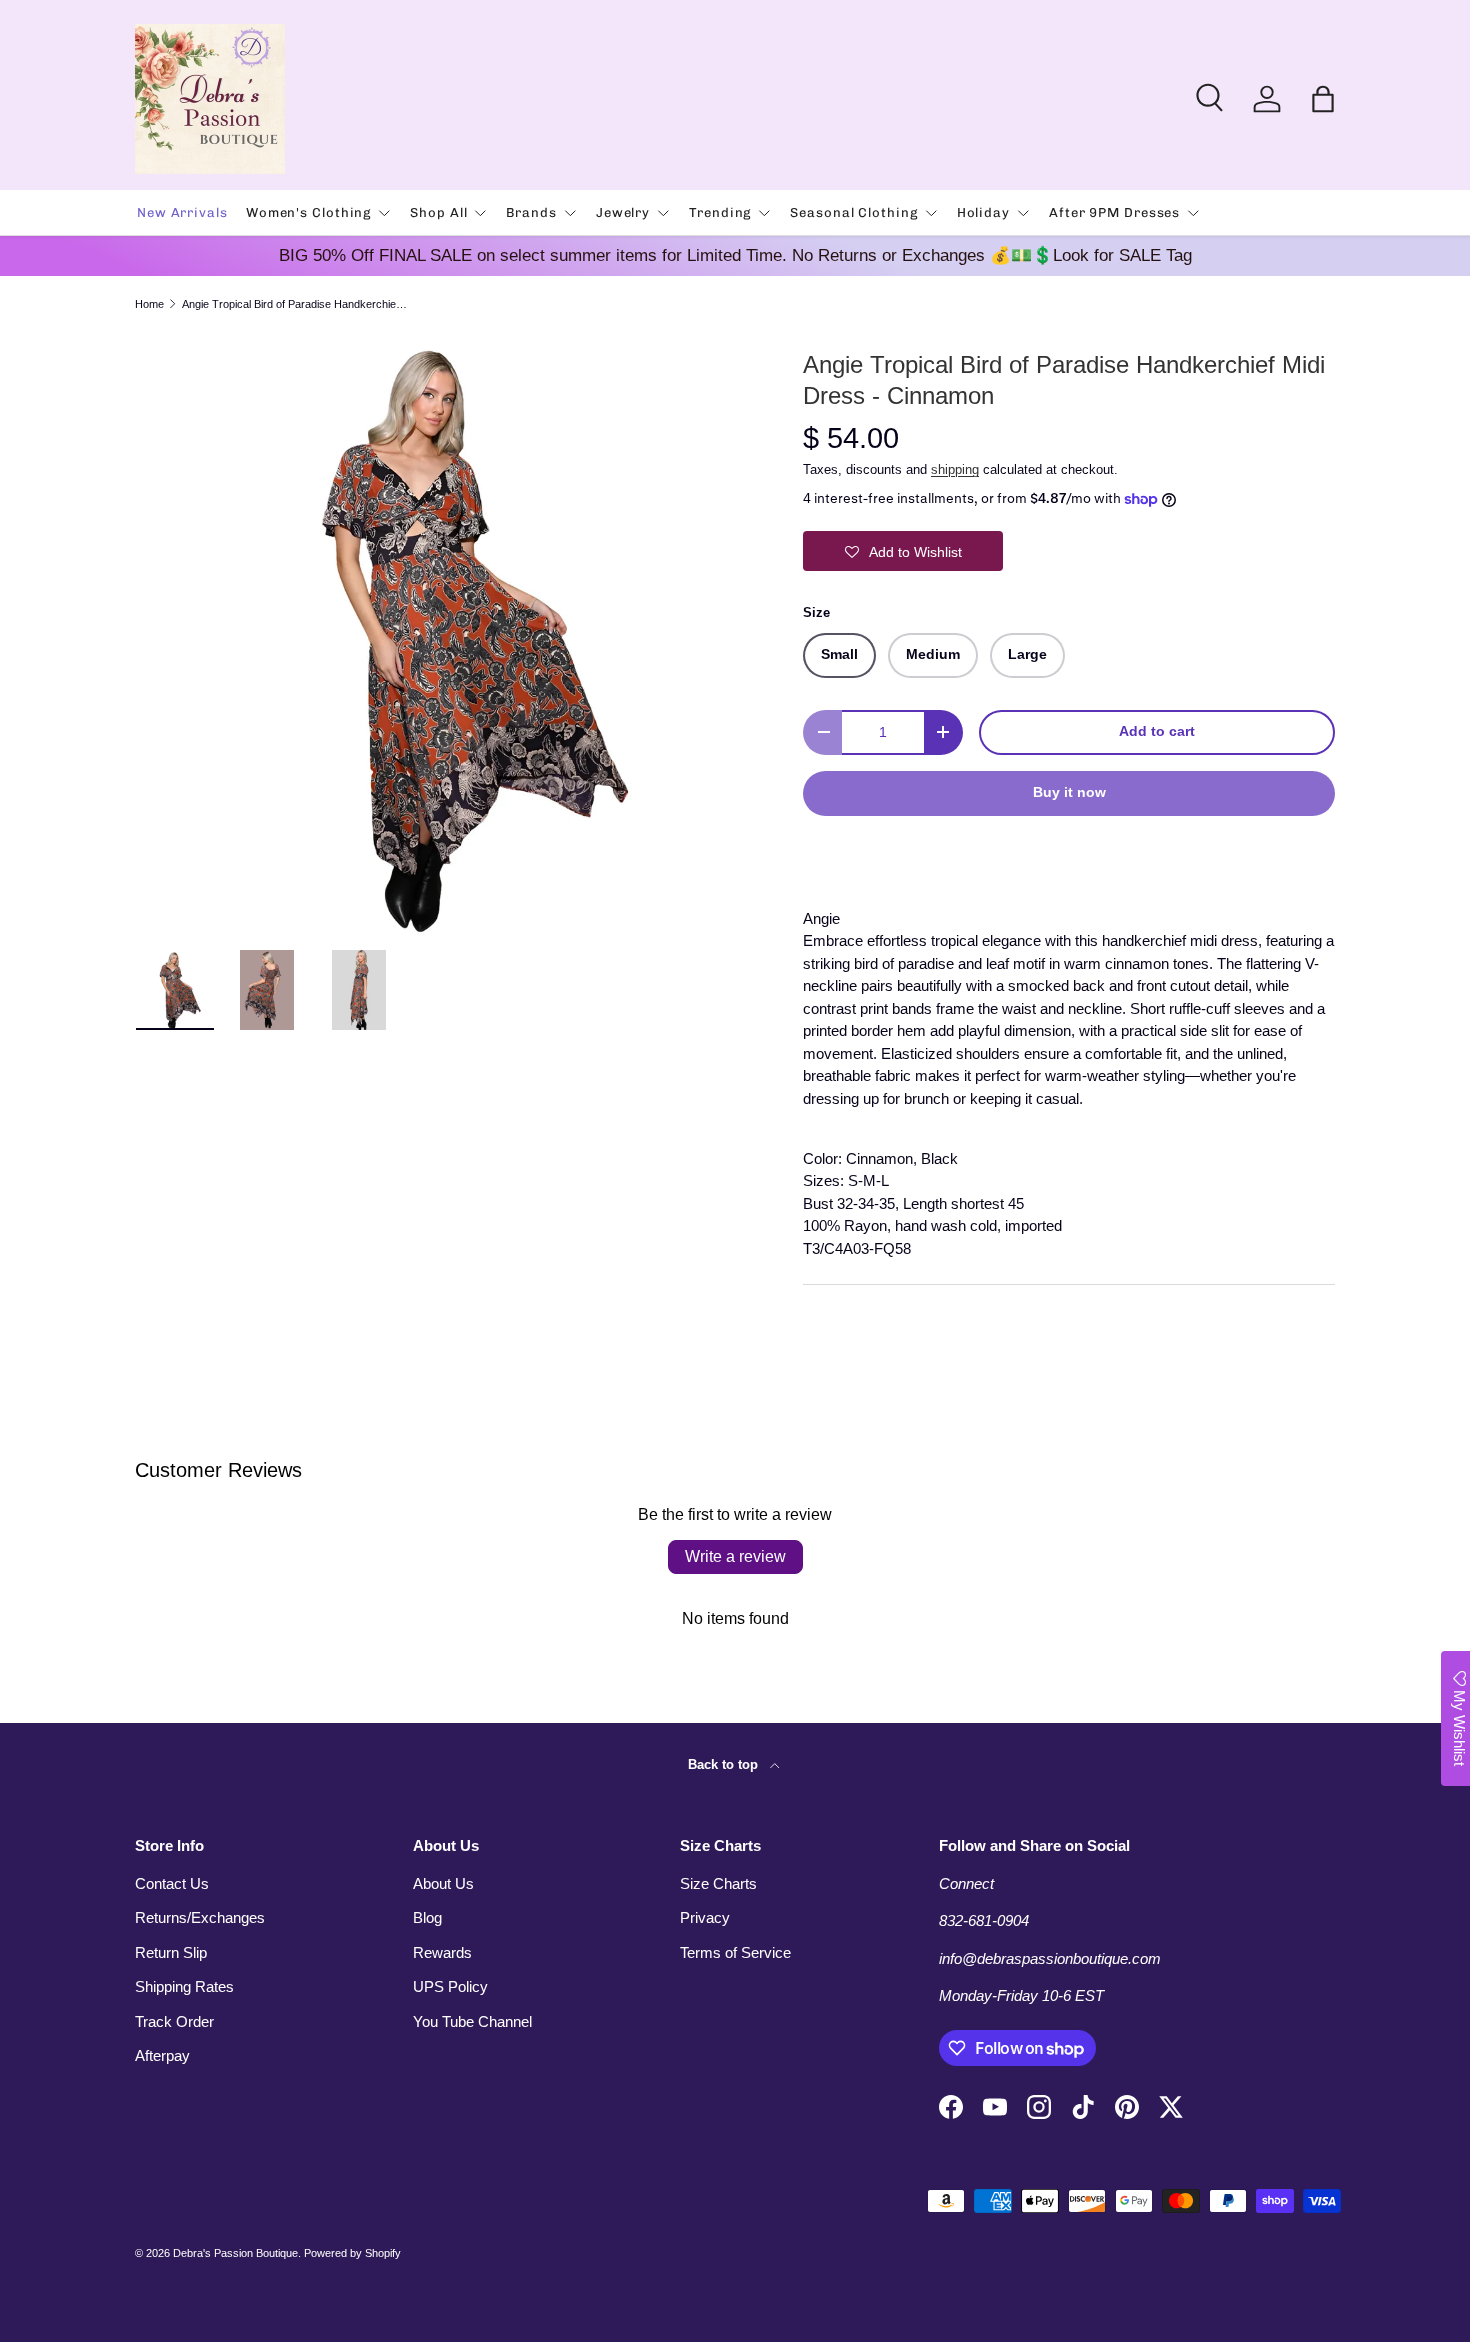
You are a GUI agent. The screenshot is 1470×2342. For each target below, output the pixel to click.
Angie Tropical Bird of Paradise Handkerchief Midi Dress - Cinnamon (294, 304)
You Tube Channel (472, 2021)
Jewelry (623, 212)
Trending (720, 212)
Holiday (983, 212)
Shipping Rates (184, 1986)
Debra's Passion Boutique (235, 2253)
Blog (427, 1917)
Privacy (705, 1917)
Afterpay (162, 2055)
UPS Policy (450, 1986)
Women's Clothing (308, 212)
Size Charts (718, 1883)
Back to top (725, 1764)
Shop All (438, 212)
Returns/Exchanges (200, 1917)
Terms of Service (735, 1952)
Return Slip (171, 1952)
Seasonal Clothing (853, 212)
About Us (443, 1883)
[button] (1323, 99)
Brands (531, 212)
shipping (955, 469)
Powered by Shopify (352, 2253)
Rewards (442, 1952)
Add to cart (1157, 731)
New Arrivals (182, 212)
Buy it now (1069, 792)
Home (149, 304)
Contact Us (172, 1883)
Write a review (735, 1556)
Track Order (174, 2021)
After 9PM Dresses (1114, 212)
